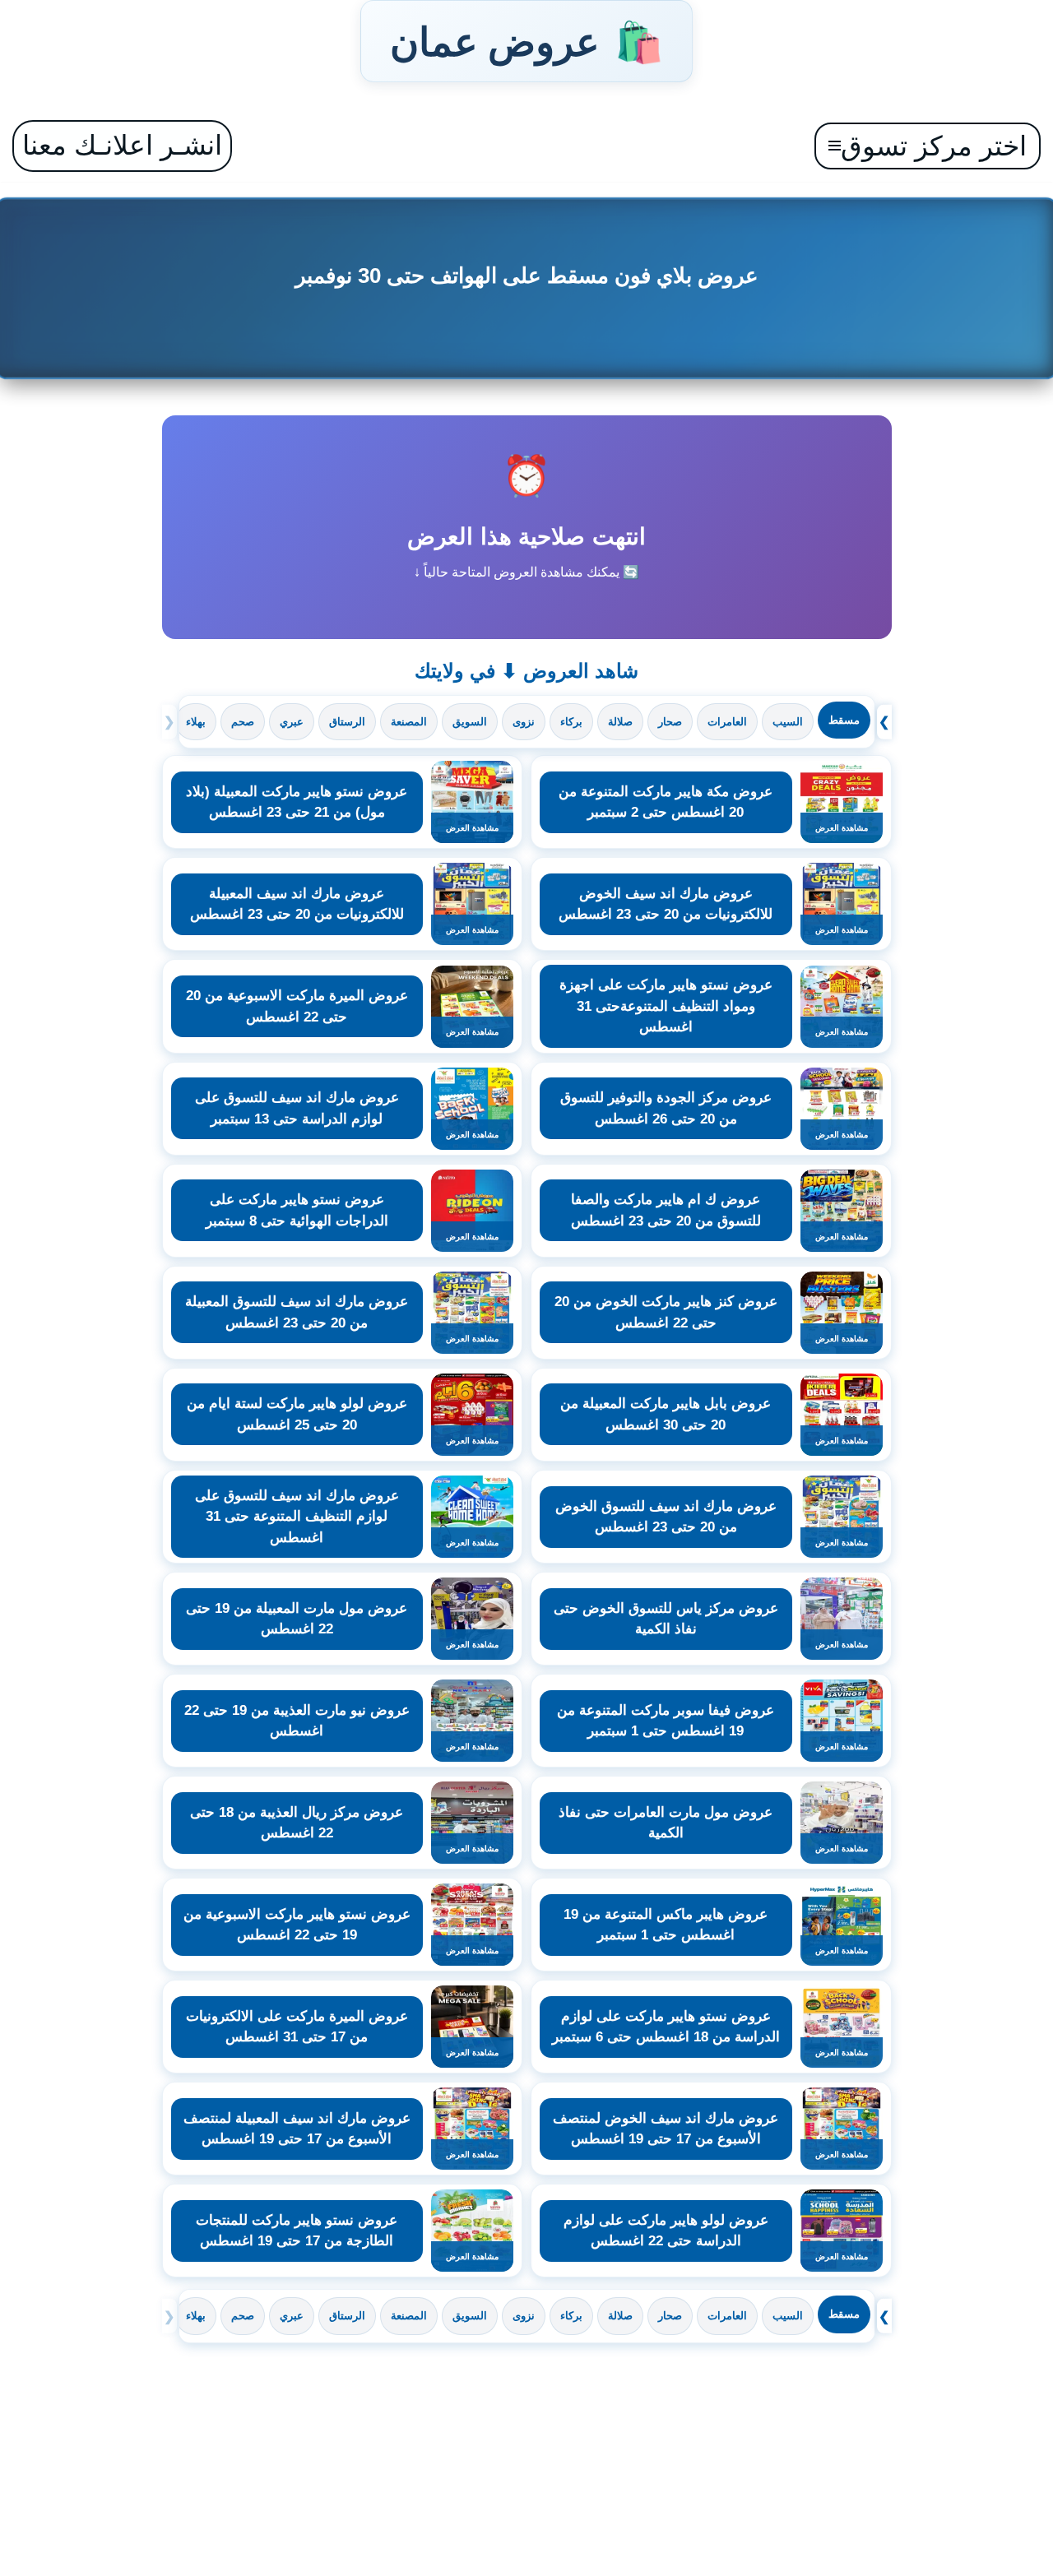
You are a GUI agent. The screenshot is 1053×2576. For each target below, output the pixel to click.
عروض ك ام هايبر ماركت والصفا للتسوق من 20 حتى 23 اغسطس (666, 1210)
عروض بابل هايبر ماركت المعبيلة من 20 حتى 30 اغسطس (666, 1414)
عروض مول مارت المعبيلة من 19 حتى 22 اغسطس (297, 1619)
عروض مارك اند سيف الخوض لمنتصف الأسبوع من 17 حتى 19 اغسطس (666, 2129)
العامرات (727, 722)
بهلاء (196, 722)
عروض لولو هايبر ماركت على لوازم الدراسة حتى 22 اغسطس (666, 2231)
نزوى (524, 722)
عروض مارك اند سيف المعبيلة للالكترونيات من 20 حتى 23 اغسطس (297, 904)
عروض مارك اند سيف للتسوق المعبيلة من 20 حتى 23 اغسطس (297, 1312)
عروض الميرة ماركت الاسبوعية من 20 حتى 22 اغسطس (297, 1006)
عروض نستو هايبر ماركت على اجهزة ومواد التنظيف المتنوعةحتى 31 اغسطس (666, 1006)
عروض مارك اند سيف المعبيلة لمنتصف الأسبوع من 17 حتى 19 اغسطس (297, 2129)
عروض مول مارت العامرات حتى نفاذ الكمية (666, 1823)
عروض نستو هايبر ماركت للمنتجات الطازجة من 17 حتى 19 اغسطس (297, 2231)
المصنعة (409, 722)
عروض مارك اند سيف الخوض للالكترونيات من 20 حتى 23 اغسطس (666, 904)
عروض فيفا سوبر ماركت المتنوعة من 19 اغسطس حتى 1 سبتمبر (666, 1721)
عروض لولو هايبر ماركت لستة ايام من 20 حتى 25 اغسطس (297, 1414)
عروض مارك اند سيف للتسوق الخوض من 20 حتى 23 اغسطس (666, 1517)
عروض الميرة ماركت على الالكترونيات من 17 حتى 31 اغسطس (297, 2027)
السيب (788, 722)
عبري (292, 722)
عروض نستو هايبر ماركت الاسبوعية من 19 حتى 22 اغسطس (297, 1925)
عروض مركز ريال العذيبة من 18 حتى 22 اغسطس (297, 1823)
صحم (243, 722)
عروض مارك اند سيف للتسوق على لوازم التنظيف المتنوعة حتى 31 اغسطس (297, 1517)
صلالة (620, 722)
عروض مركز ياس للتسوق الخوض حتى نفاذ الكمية (666, 1619)
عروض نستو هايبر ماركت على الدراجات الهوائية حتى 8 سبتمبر (297, 1210)
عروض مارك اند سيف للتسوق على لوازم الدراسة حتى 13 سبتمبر (297, 1108)
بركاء (571, 722)
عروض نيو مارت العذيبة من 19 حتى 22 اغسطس (297, 1721)
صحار (670, 722)
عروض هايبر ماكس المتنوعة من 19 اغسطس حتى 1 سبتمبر (666, 1925)
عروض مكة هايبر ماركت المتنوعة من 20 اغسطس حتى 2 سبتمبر (666, 802)
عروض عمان (526, 41)
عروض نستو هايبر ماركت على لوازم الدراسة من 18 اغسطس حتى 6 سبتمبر (666, 2027)
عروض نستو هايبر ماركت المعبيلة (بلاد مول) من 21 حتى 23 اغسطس (297, 802)
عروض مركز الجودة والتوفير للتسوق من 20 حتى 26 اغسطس (666, 1108)
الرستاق (347, 722)
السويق (470, 722)
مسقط (844, 720)
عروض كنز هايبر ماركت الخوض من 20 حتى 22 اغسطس (666, 1312)
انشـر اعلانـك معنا (122, 145)
